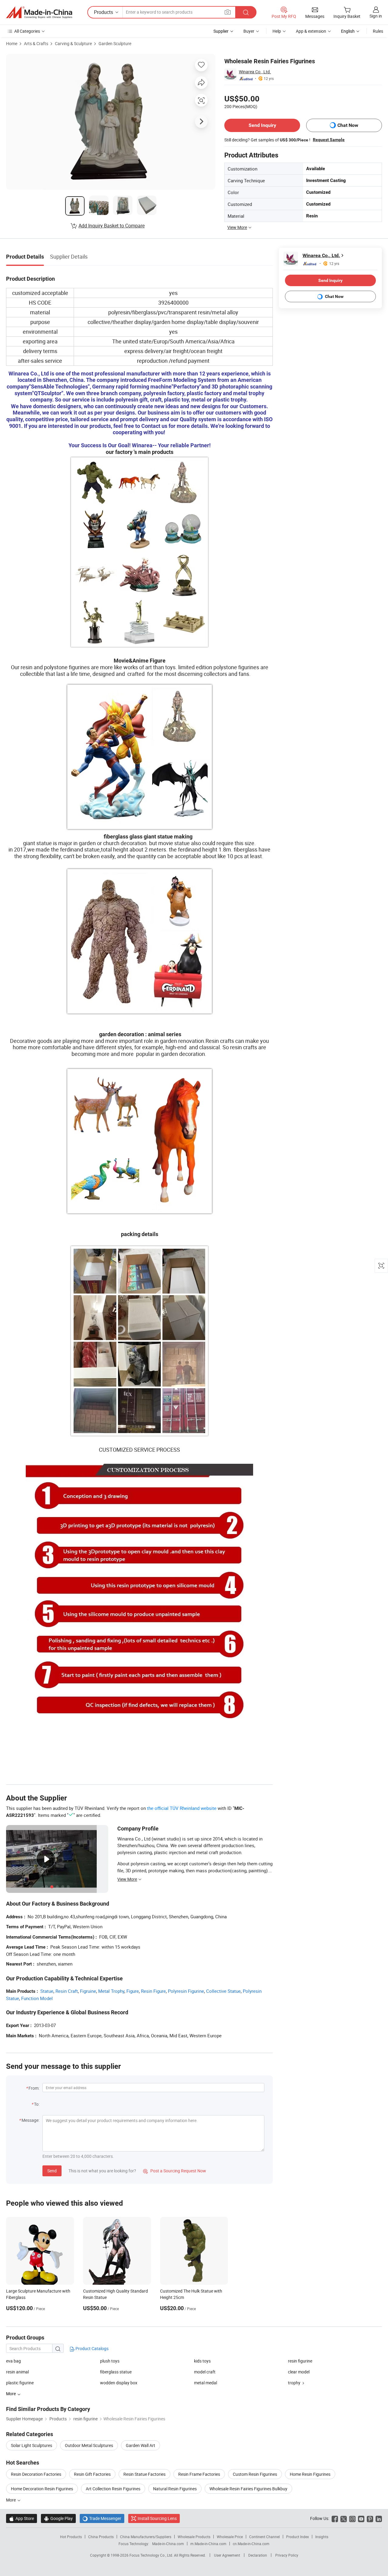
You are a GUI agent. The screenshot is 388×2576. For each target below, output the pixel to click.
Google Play (58, 2518)
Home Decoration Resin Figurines (42, 2489)
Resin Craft (67, 1991)
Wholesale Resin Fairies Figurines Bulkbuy (248, 2489)
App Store (22, 2518)
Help (277, 31)
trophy (294, 2383)
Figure (133, 1991)
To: (37, 2104)
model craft (205, 2372)
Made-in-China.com (168, 2544)
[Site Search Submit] (246, 12)
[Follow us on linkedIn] (379, 2518)
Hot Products (71, 2537)
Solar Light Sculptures (32, 2445)
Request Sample (329, 140)
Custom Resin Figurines (255, 2474)
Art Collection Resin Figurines (113, 2489)
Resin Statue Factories (144, 2474)
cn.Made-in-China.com (251, 2544)
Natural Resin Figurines (175, 2489)
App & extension (311, 31)
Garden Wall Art (140, 2445)
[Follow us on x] (344, 2518)
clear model (299, 2372)
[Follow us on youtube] (361, 2518)
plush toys (110, 2361)
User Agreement (227, 2555)
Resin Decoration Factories (36, 2474)
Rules (378, 31)
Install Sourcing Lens (157, 2518)
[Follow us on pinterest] (370, 2518)
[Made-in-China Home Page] (39, 12)
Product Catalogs (92, 2348)
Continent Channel (264, 2537)
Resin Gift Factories (92, 2474)
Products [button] (104, 12)
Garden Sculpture (115, 43)
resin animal (17, 2372)
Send (52, 2171)
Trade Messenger (102, 2518)
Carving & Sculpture (73, 43)
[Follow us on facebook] (335, 2518)
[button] (228, 12)
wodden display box (119, 2383)
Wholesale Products (194, 2537)
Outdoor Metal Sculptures (89, 2445)
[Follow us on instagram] (352, 2518)
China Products (101, 2537)
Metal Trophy (111, 1991)
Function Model (37, 1998)
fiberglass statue (116, 2372)
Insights (322, 2537)
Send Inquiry (262, 125)
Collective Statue (223, 1991)
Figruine (88, 1991)
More (11, 2500)
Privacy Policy (287, 2555)
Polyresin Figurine (186, 1991)
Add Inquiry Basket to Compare (112, 226)
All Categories (27, 31)
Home (12, 43)
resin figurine (300, 2361)
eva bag (13, 2361)
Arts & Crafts (36, 43)
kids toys (202, 2361)
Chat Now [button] (348, 125)
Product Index (298, 2537)
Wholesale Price (230, 2537)
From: (34, 2088)
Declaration (258, 2555)
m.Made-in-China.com (208, 2544)
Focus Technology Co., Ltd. (152, 2555)
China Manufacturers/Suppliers (146, 2537)
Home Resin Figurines (310, 2474)
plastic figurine (20, 2383)
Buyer (249, 31)
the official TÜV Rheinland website (182, 1808)
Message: (30, 2120)
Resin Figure (153, 1991)
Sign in (376, 16)
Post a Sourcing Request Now (175, 2171)
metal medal (206, 2383)
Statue (47, 1991)
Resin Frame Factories (199, 2474)
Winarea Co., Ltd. (255, 72)
